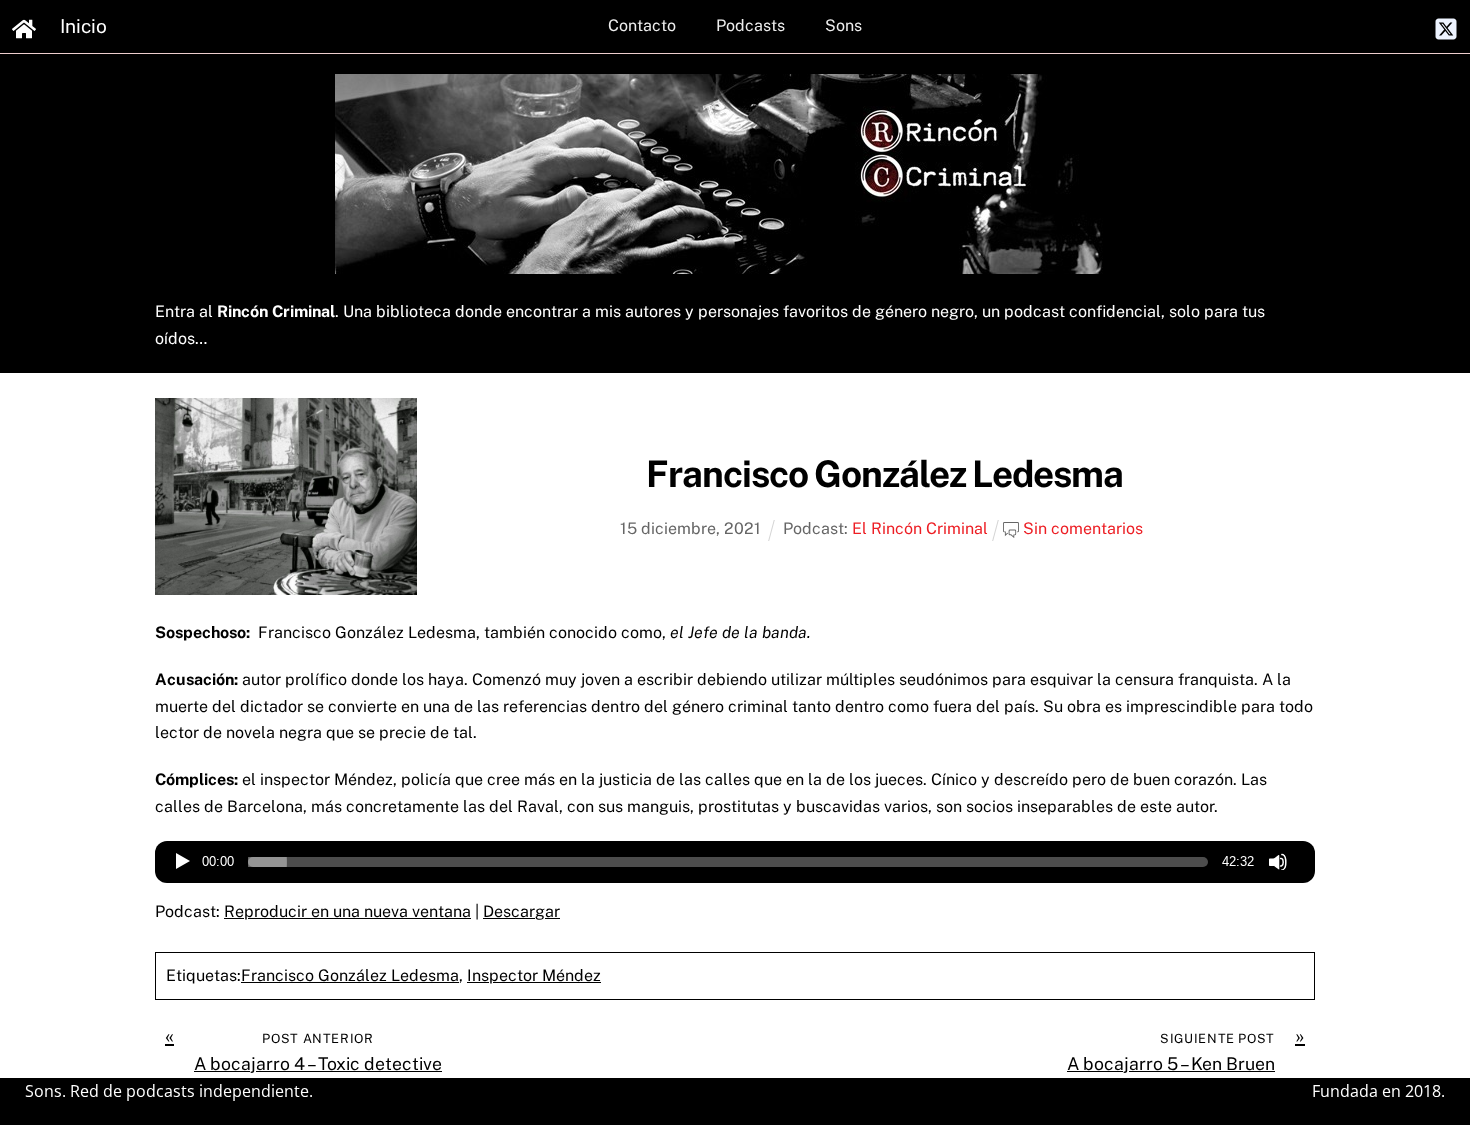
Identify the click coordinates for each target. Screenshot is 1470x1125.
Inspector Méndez (534, 975)
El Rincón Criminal (920, 528)
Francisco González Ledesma (884, 473)
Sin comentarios (1083, 528)
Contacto (642, 25)
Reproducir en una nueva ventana (347, 911)
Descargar (521, 911)
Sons (843, 25)
